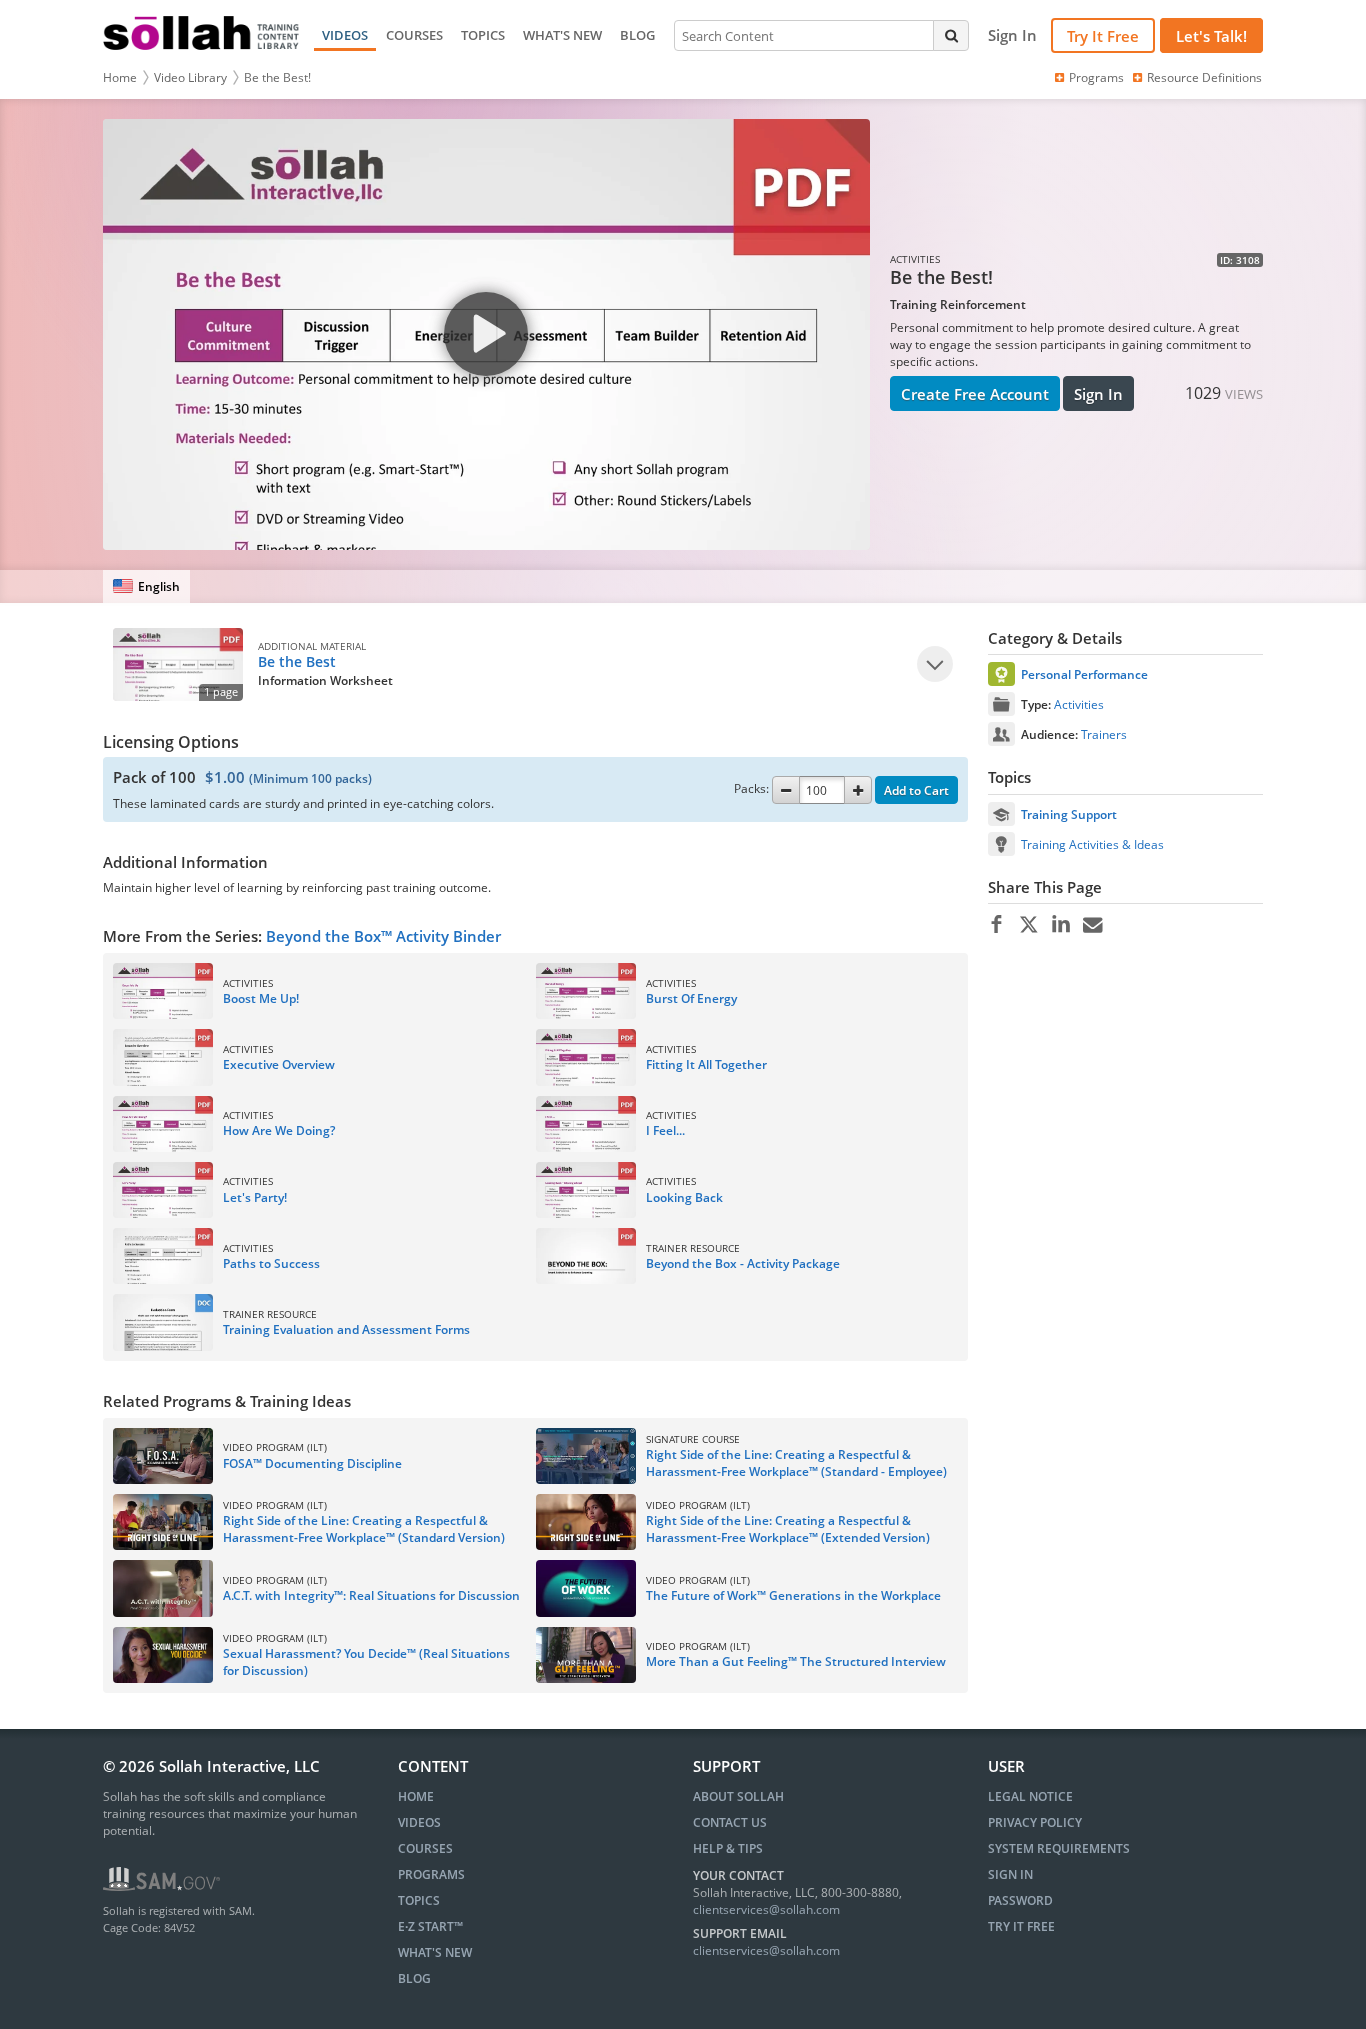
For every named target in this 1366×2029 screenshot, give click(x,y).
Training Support (1069, 814)
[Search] (951, 35)
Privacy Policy (1035, 1822)
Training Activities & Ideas (1092, 844)
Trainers (1104, 734)
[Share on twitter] (1028, 925)
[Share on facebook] (996, 925)
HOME (416, 1796)
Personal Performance (1084, 674)
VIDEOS (345, 35)
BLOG (637, 35)
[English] (146, 586)
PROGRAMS (431, 1874)
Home (120, 77)
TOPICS (483, 35)
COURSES (414, 35)
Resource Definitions (1204, 77)
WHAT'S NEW (562, 35)
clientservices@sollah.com (766, 1909)
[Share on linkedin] (1060, 925)
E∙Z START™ (430, 1926)
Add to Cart (916, 790)
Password (1020, 1900)
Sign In (1098, 394)
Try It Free (1103, 36)
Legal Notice (1030, 1796)
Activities (1079, 704)
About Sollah (738, 1796)
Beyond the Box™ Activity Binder (383, 936)
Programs (1096, 77)
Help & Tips (728, 1848)
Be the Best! (277, 77)
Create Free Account (975, 394)
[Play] (935, 664)
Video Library (190, 77)
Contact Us (730, 1822)
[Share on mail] (1092, 925)
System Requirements (1059, 1848)
